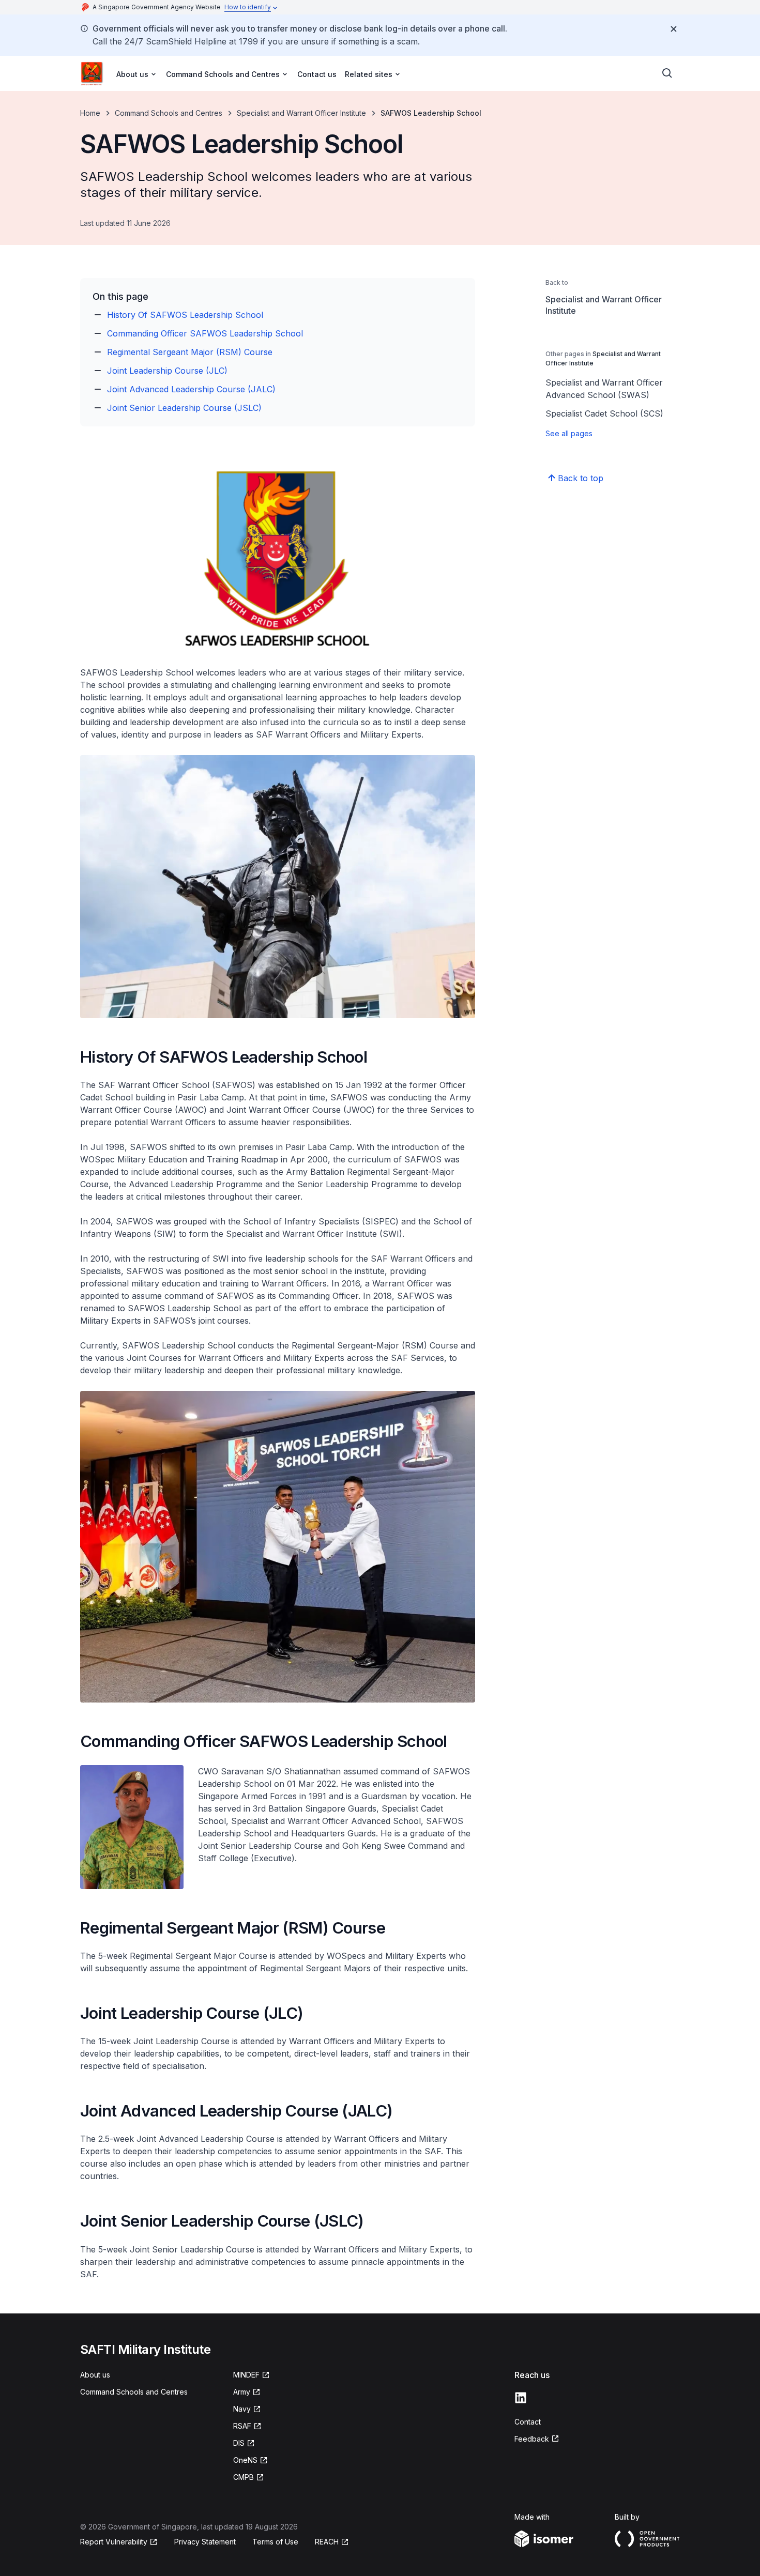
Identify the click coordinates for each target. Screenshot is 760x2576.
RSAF (242, 2426)
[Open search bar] (667, 73)
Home (90, 113)
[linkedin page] (521, 2398)
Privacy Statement (205, 2542)
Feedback (532, 2439)
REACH (327, 2542)
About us (95, 2375)
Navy (242, 2409)
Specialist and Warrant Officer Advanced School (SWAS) (604, 389)
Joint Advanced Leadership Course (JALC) (191, 389)
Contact (528, 2422)
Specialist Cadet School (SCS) (604, 413)
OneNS (245, 2460)
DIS (239, 2443)
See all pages (569, 433)
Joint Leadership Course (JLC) (167, 371)
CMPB (244, 2477)
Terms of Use (275, 2542)
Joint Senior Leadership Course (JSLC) (184, 408)
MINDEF (246, 2375)
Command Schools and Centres (169, 113)
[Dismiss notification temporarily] (674, 29)
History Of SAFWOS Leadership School (185, 315)
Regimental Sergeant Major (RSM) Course (190, 352)
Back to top (581, 478)
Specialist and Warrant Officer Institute (301, 113)
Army (242, 2392)
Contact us (317, 74)
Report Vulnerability (114, 2542)
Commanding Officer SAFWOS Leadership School (205, 333)
